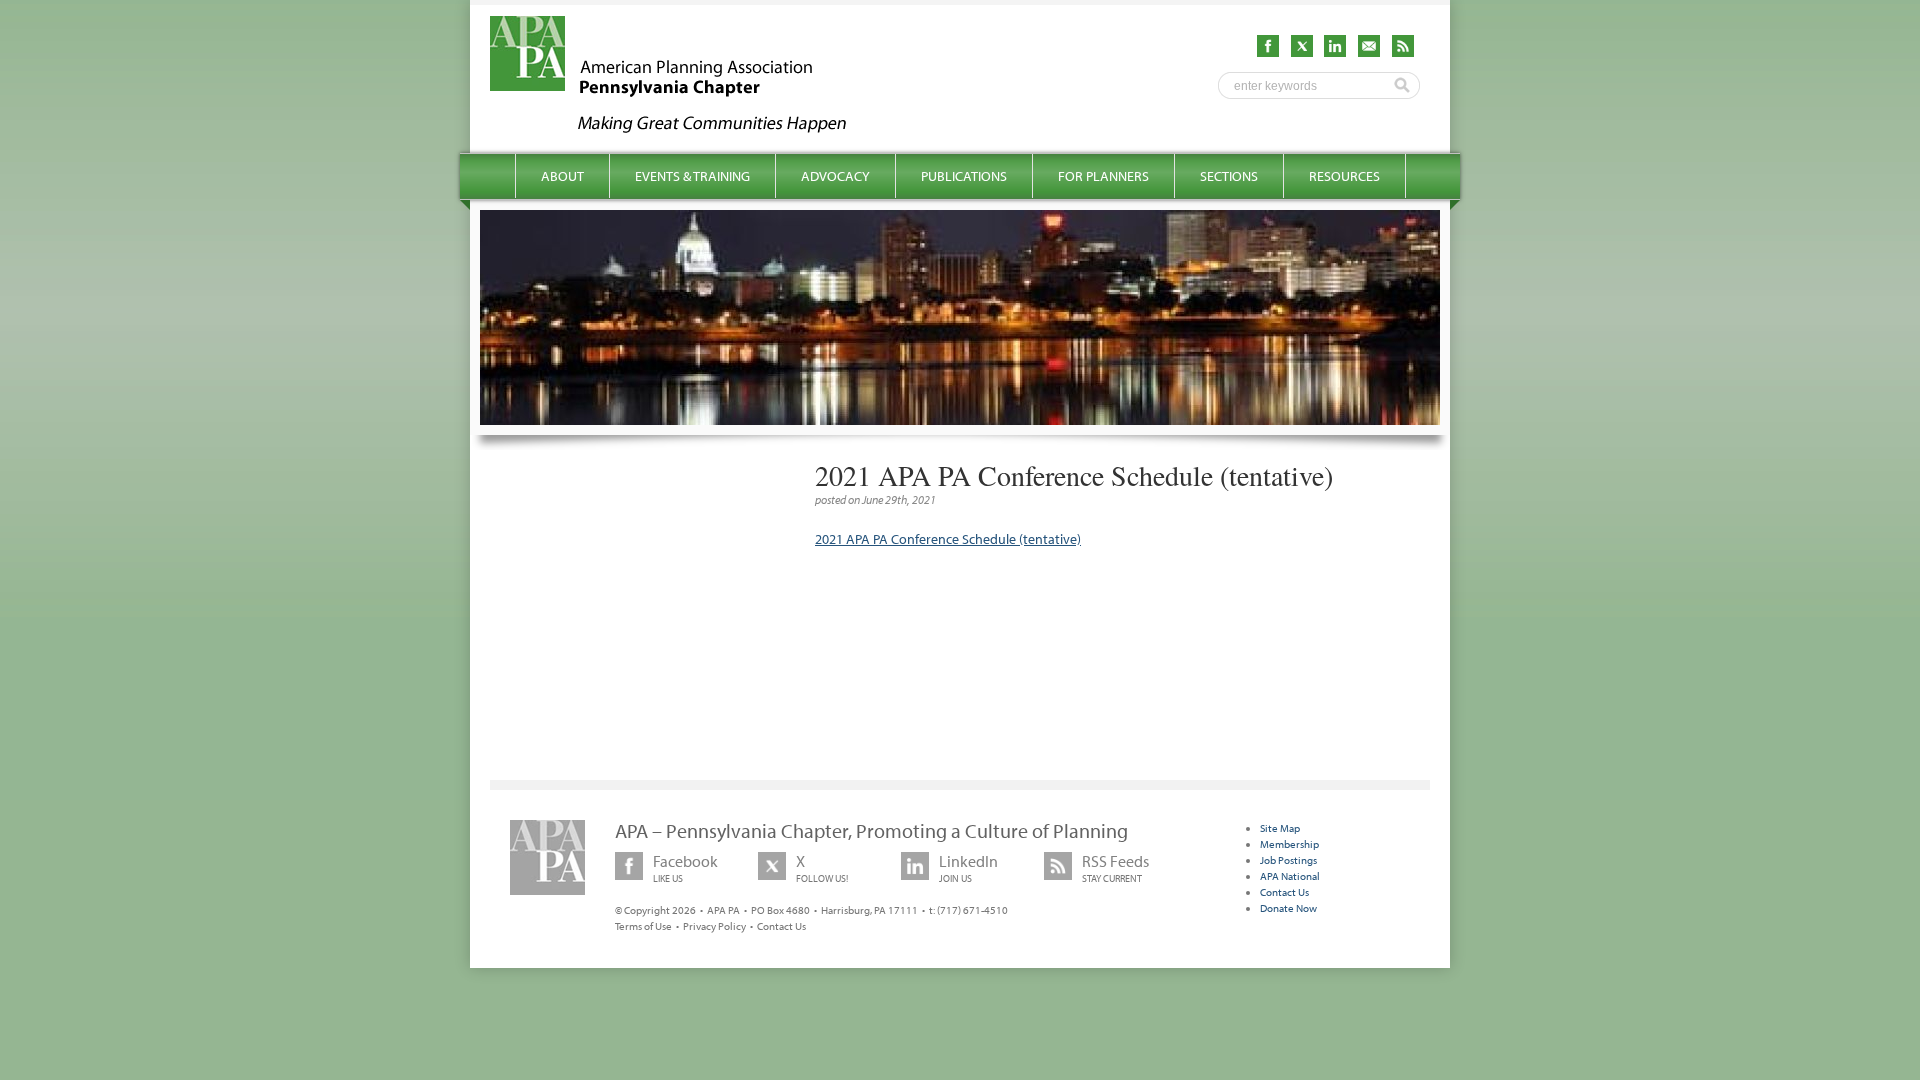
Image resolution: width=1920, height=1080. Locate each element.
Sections (1229, 176)
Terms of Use (643, 926)
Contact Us (781, 926)
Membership (1289, 844)
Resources (1344, 176)
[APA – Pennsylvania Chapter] (686, 127)
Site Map (1280, 828)
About (562, 176)
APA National (1290, 876)
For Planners (1103, 176)
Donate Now (1288, 908)
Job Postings (1288, 860)
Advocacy (835, 176)
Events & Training (692, 176)
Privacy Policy (714, 926)
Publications (964, 176)
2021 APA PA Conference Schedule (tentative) (948, 539)
